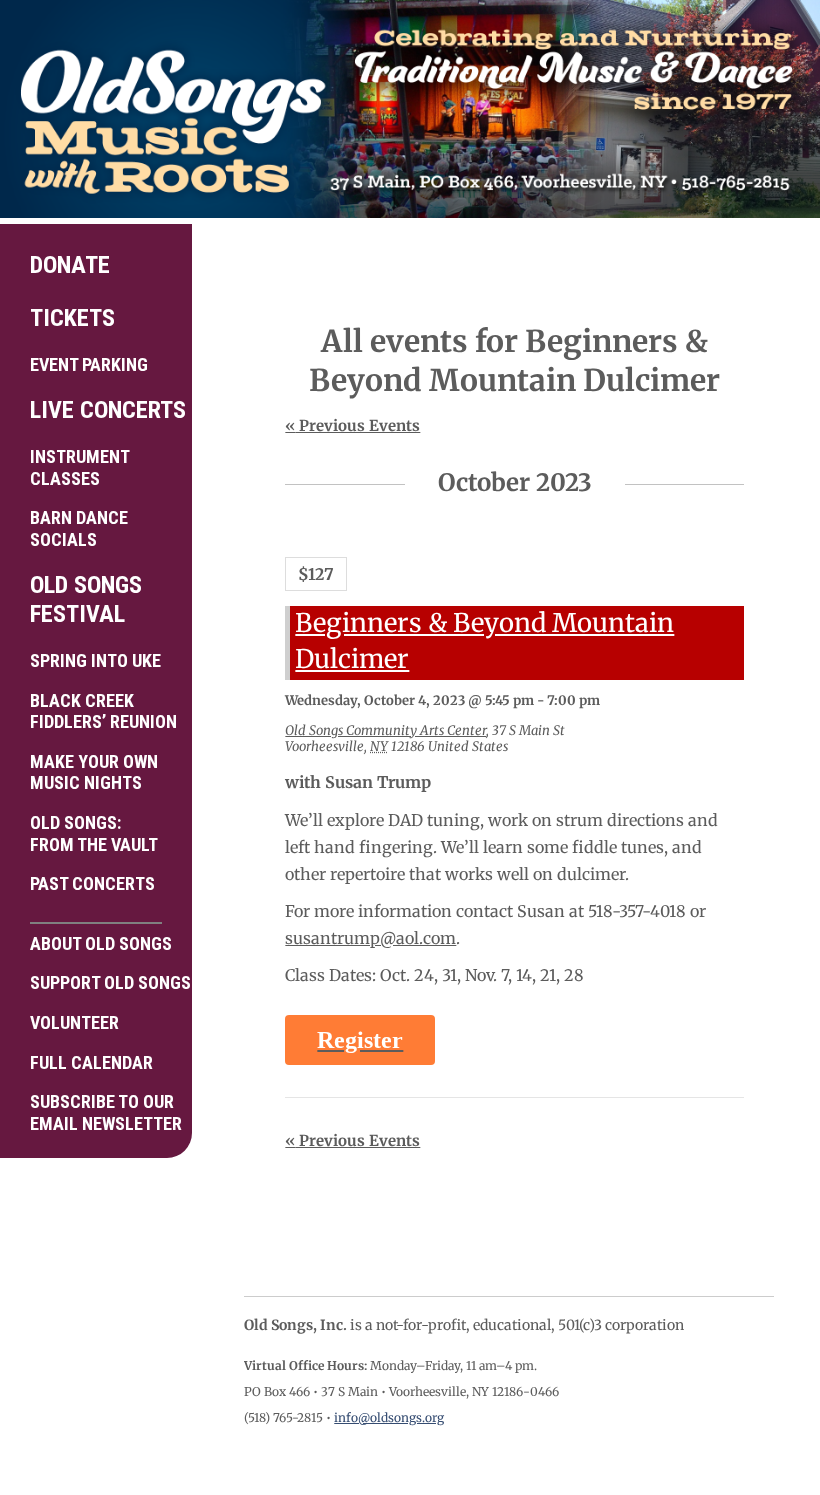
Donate (70, 265)
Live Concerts (103, 410)
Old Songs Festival (86, 599)
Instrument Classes (80, 467)
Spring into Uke (95, 660)
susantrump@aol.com (370, 938)
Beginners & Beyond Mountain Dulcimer (484, 641)
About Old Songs (101, 943)
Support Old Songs (103, 982)
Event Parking (89, 364)
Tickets (72, 318)
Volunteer (74, 1022)
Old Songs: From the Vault (94, 833)
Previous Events (352, 425)
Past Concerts (92, 883)
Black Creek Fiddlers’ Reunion (103, 711)
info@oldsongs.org (389, 1417)
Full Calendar (91, 1062)
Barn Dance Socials (79, 528)
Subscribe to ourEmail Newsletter (103, 1112)
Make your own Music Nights (94, 772)
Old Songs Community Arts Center (385, 730)
